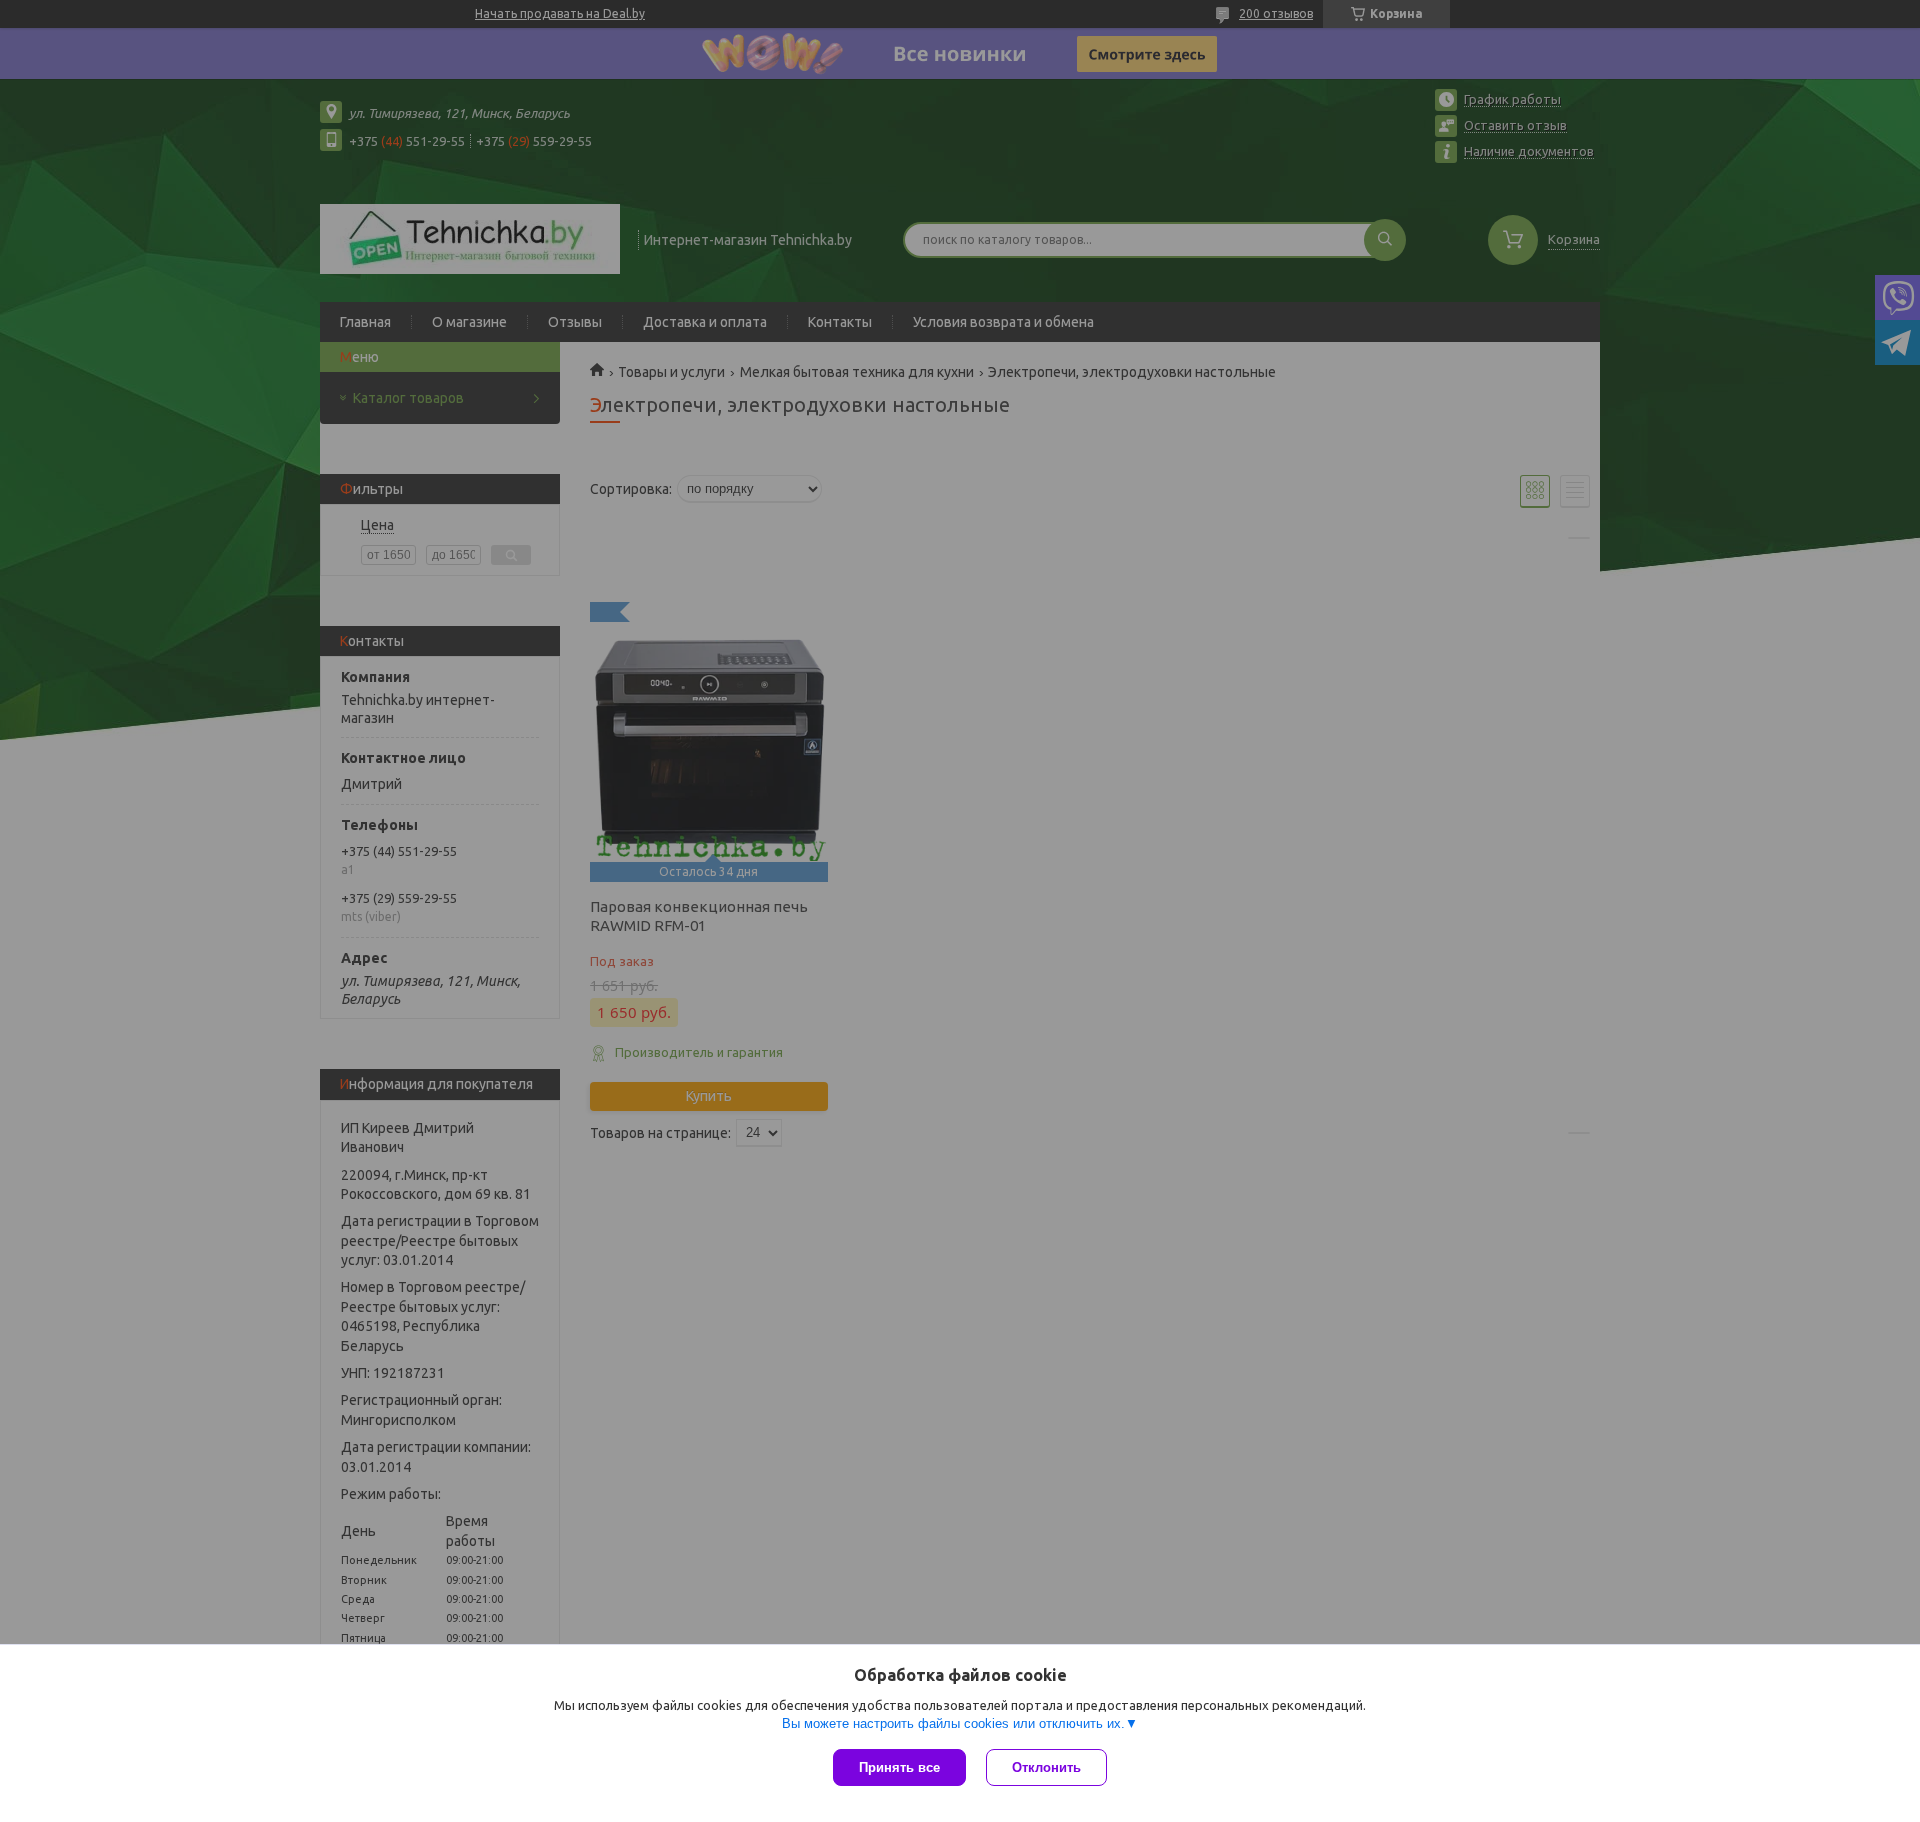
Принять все (899, 1767)
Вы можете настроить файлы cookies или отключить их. (953, 1723)
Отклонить (1046, 1767)
